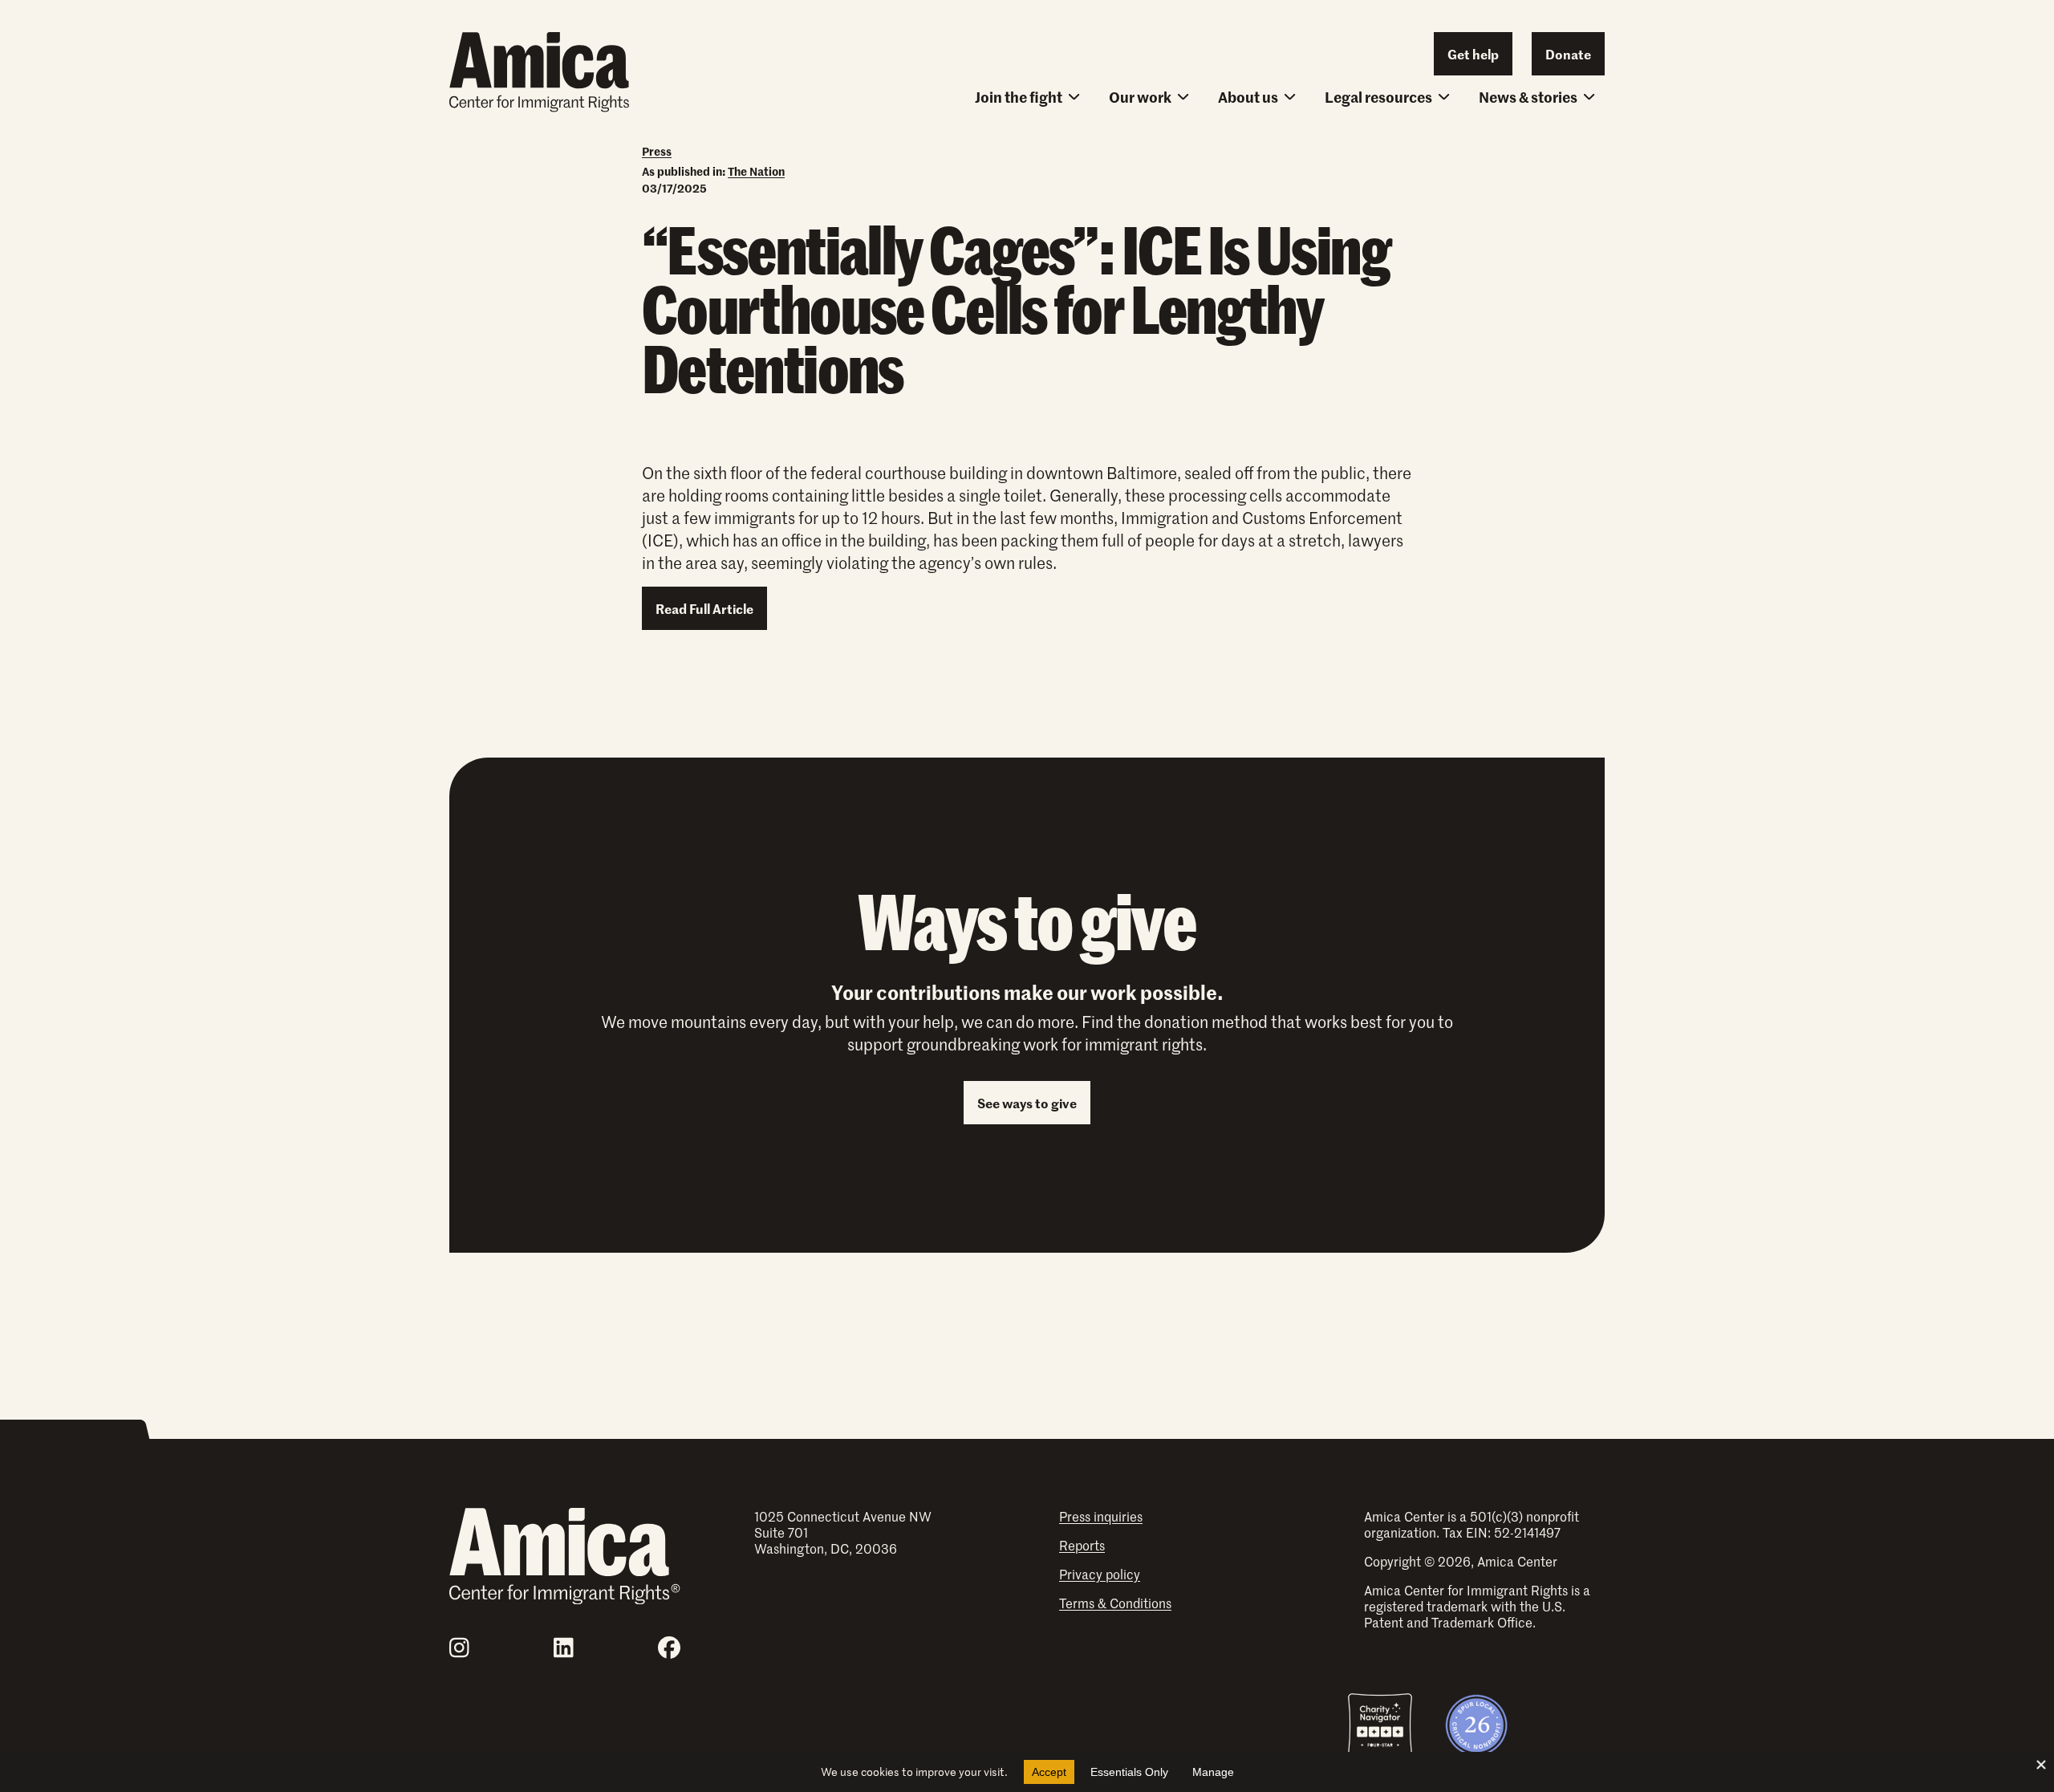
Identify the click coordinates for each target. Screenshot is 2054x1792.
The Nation (756, 171)
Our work (1140, 97)
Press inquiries (1101, 1516)
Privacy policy (1100, 1574)
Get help (1473, 54)
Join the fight (1019, 97)
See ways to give (1027, 1103)
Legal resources (1378, 97)
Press (657, 151)
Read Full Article (704, 608)
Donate (1568, 54)
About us (1248, 97)
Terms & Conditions (1115, 1603)
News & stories (1528, 97)
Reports (1082, 1545)
